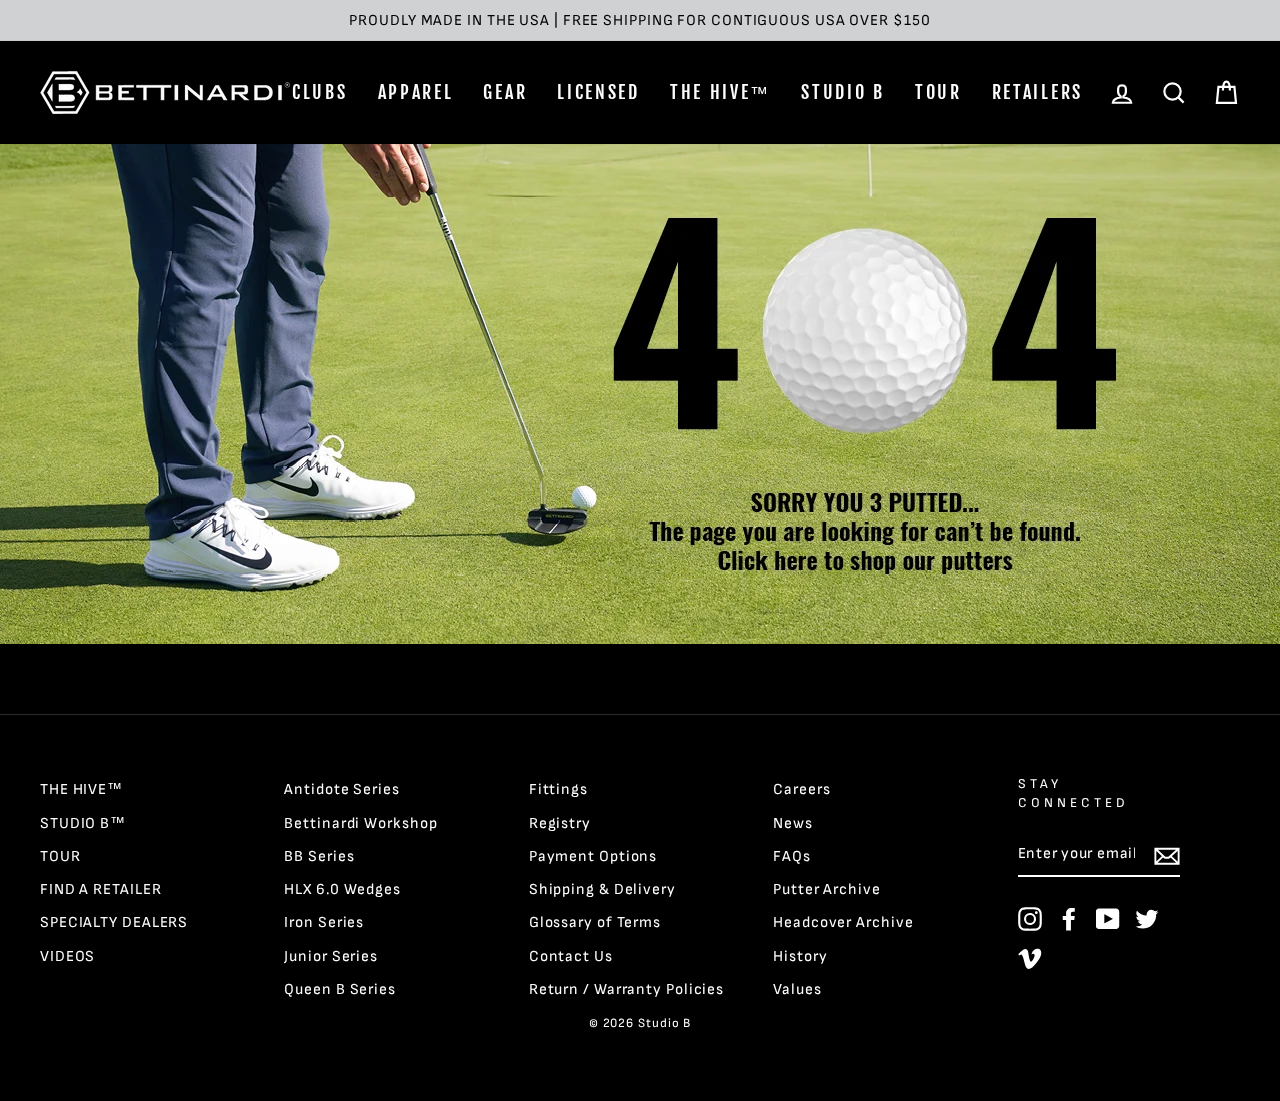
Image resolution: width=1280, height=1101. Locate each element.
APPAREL (416, 92)
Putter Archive (827, 889)
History (800, 956)
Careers (801, 789)
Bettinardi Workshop (360, 823)
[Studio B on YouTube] (1108, 919)
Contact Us (571, 956)
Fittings (558, 789)
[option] (640, 20)
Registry (560, 823)
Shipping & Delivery (602, 889)
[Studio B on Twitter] (1147, 919)
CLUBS (320, 92)
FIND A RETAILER (101, 889)
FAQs (792, 856)
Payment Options (593, 856)
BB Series (319, 856)
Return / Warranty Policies (626, 989)
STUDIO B (843, 92)
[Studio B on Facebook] (1069, 919)
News (793, 823)
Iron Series (324, 922)
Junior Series (331, 956)
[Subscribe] (1167, 855)
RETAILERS (1037, 92)
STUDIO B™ (83, 823)
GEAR (505, 92)
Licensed (598, 92)
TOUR (938, 92)
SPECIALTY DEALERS (114, 922)
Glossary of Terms (595, 922)
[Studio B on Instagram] (1030, 919)
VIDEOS (67, 956)
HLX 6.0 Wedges (342, 889)
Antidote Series (342, 789)
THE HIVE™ (720, 92)
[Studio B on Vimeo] (1030, 958)
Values (797, 989)
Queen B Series (340, 989)
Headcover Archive (843, 922)
